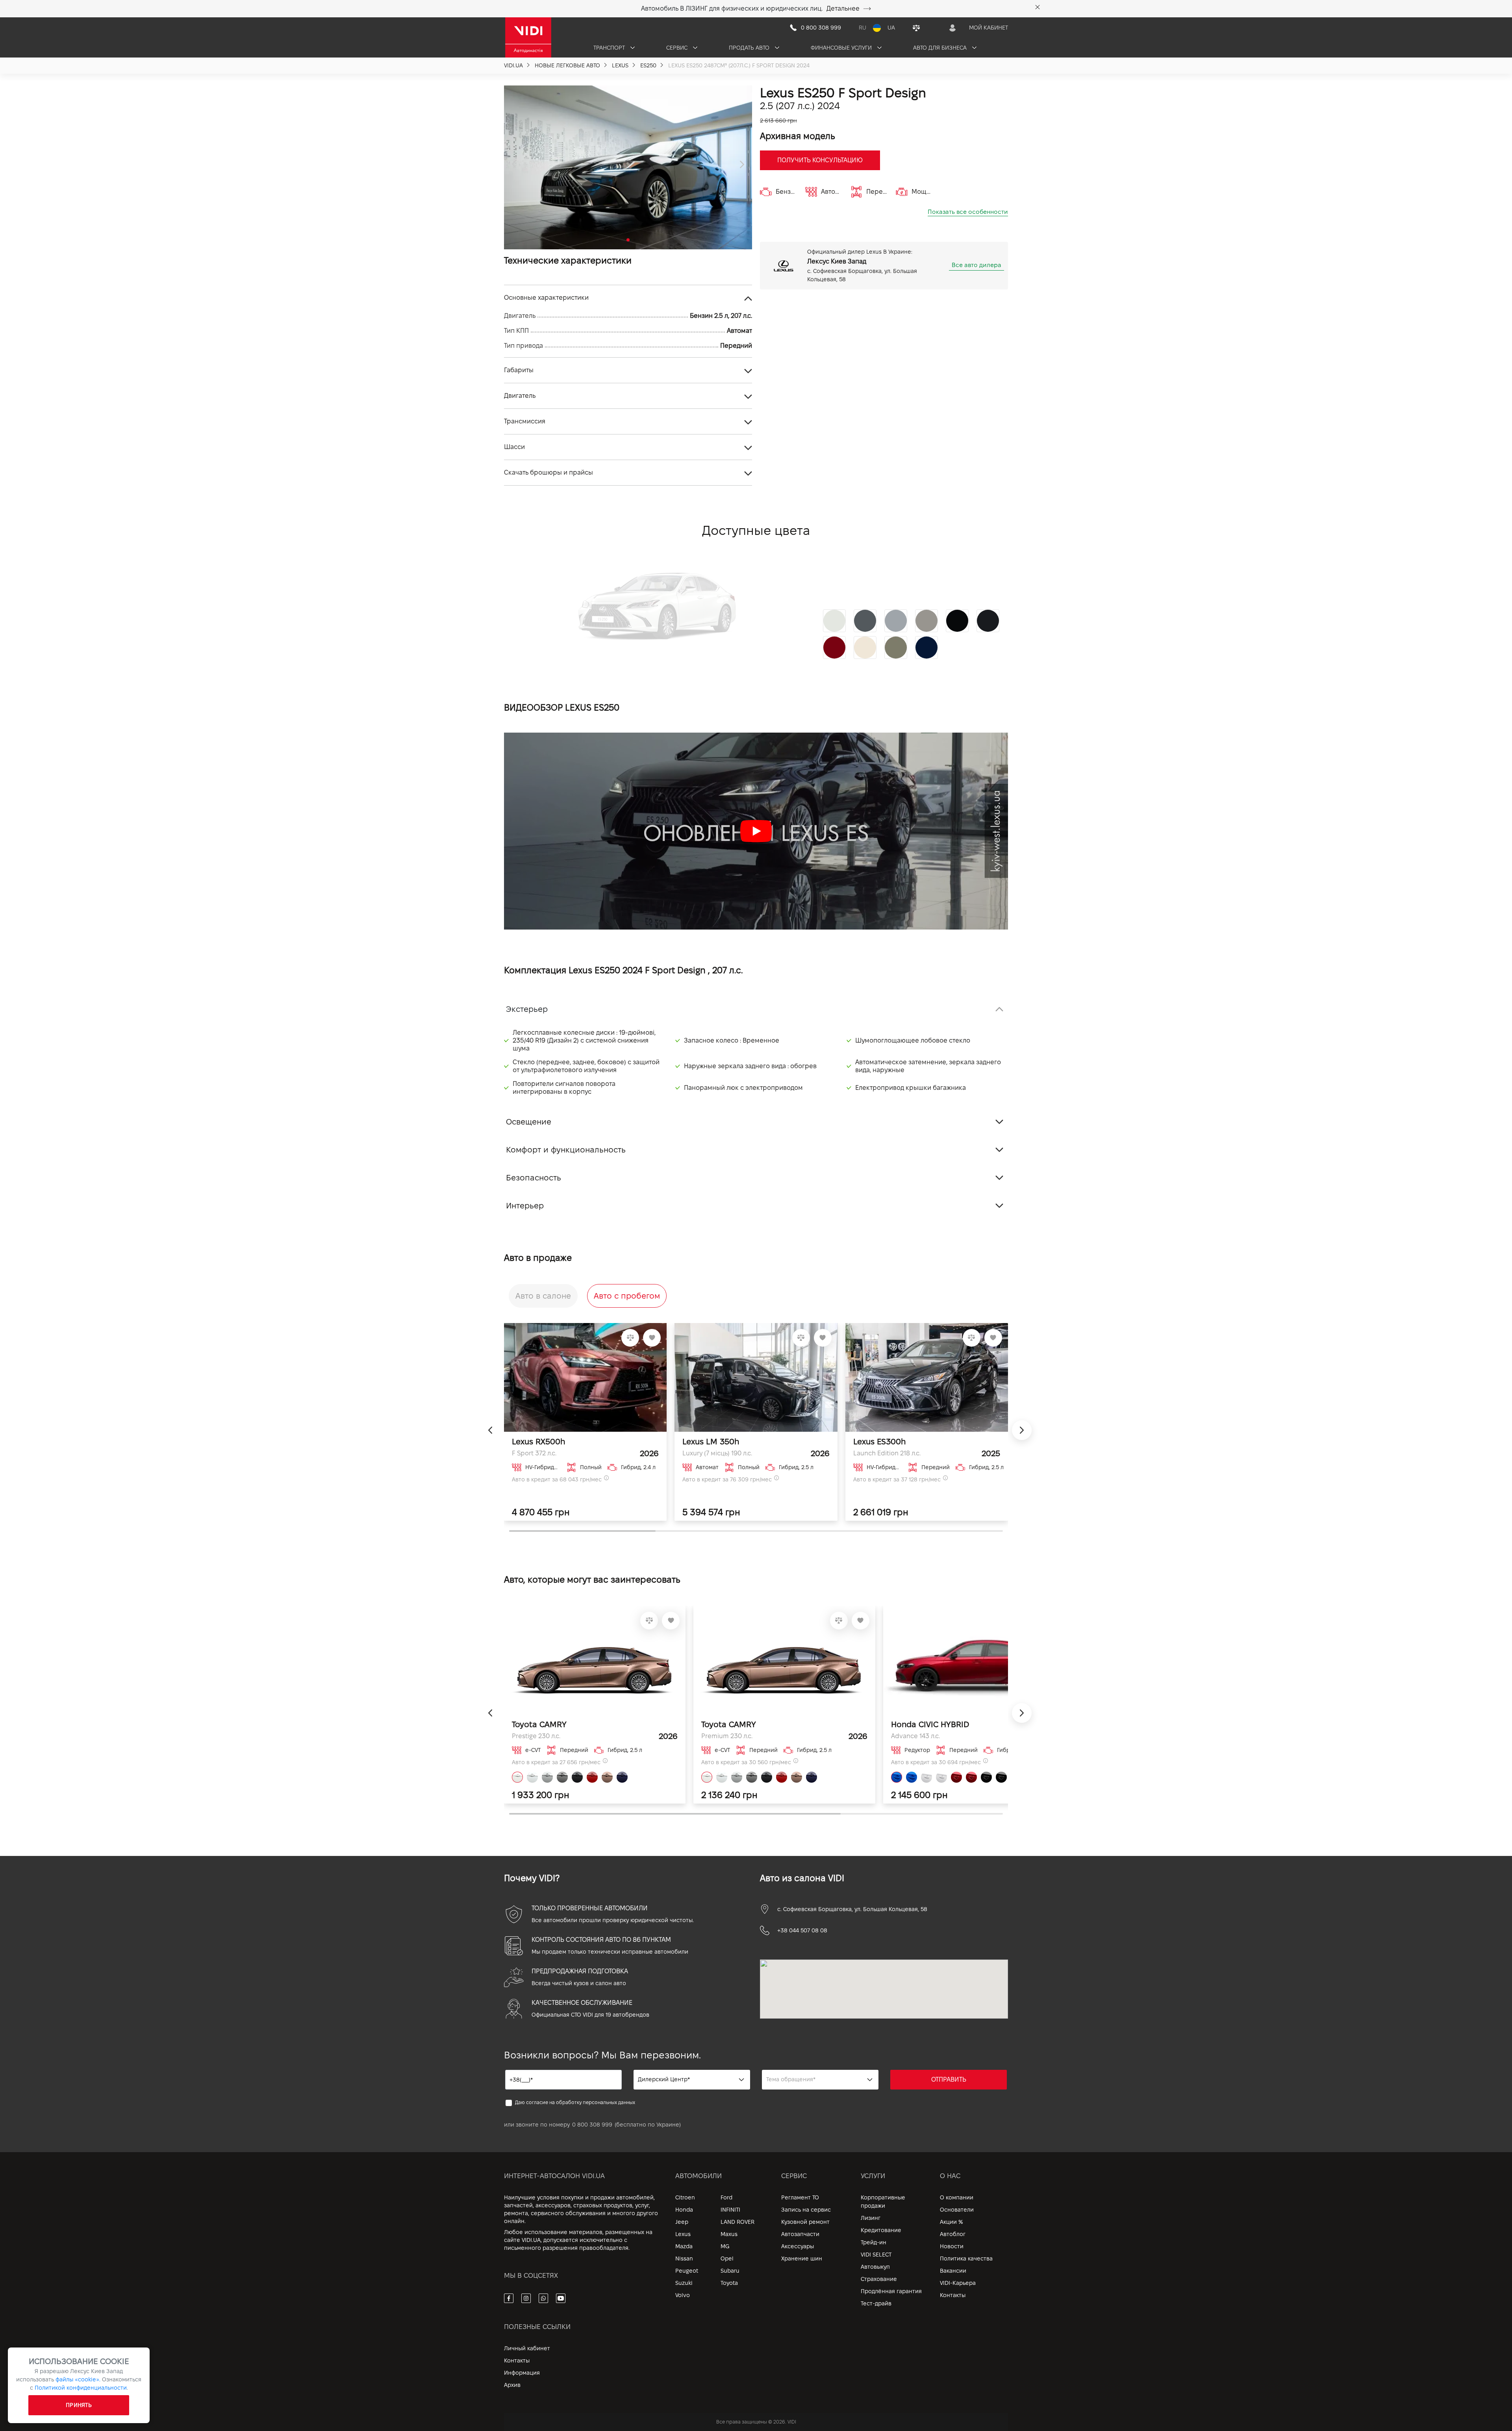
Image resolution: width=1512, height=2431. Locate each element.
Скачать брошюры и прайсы (548, 472)
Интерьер (525, 1206)
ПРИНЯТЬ (79, 2405)
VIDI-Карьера (958, 2283)
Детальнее (843, 8)
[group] (628, 167)
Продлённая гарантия (891, 2291)
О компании (957, 2197)
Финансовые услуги (842, 48)
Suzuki (684, 2283)
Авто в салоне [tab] (543, 1296)
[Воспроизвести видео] (756, 831)
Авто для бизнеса (941, 48)
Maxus (729, 2234)
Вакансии (953, 2271)
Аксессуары (798, 2246)
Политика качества (966, 2258)
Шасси (514, 447)
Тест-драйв (876, 2303)
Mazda (684, 2246)
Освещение (529, 1122)
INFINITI (730, 2210)
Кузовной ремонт (805, 2222)
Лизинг (871, 2218)
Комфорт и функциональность (566, 1150)
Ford (726, 2197)
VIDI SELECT (876, 2255)
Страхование (879, 2279)
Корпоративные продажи (883, 2202)
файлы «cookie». (78, 2379)
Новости (952, 2246)
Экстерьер (527, 1009)
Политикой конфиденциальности (81, 2388)
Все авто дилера (976, 265)
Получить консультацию (820, 160)
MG (725, 2246)
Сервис (678, 48)
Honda (684, 2210)
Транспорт (610, 48)
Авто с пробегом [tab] (627, 1296)
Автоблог (953, 2234)
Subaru (730, 2271)
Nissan (684, 2258)
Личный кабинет (527, 2348)
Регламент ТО (800, 2197)
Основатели (957, 2210)
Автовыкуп (875, 2267)
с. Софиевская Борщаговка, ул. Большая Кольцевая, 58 (852, 1909)
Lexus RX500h (538, 1442)
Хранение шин (802, 2258)
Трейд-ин (874, 2242)
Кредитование (881, 2230)
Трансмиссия (525, 421)
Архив (512, 2385)
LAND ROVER (737, 2222)
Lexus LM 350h (711, 1442)
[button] (514, 165)
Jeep (682, 2222)
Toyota (729, 2283)
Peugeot (687, 2271)
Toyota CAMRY (539, 1724)
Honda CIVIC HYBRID (930, 1724)
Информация (522, 2373)
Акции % (951, 2222)
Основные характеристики (546, 298)
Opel (727, 2258)
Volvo (683, 2295)
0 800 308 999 (592, 2125)
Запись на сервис (806, 2210)
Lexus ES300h (879, 1442)
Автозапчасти (800, 2234)
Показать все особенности (968, 212)
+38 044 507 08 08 (802, 1930)
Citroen (685, 2197)
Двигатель (520, 396)
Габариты (519, 370)
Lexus (683, 2234)
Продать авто (750, 48)
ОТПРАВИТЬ (949, 2079)
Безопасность (534, 1178)
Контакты (953, 2295)
